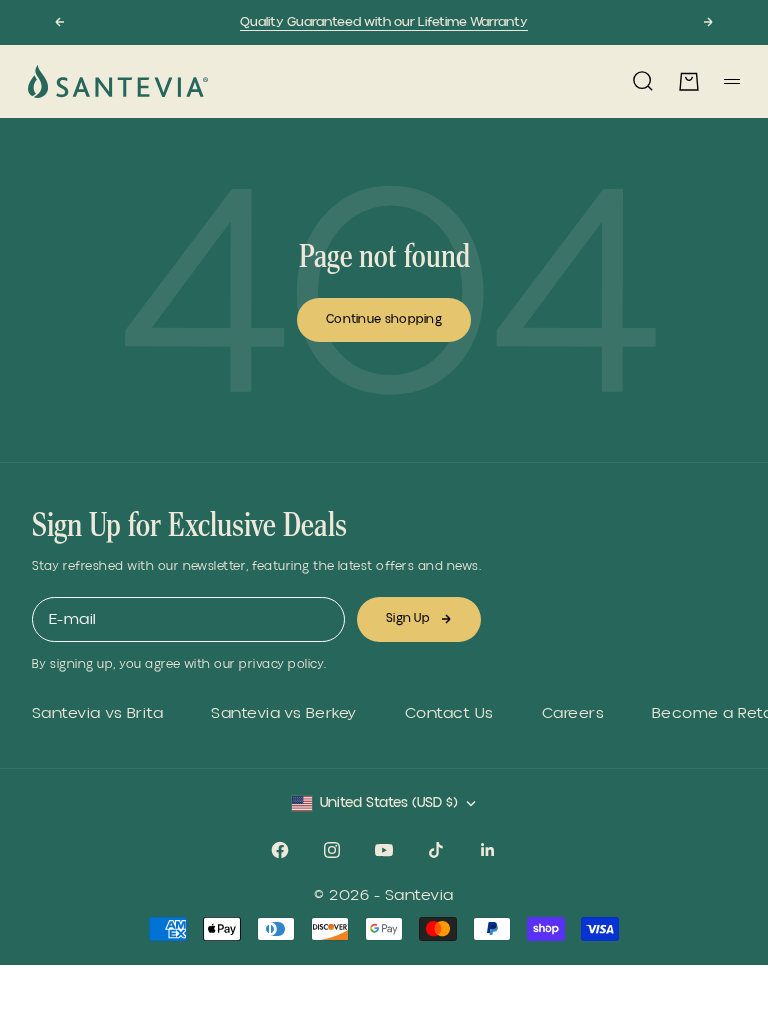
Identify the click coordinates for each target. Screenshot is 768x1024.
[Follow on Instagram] (332, 850)
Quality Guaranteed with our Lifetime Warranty (384, 22)
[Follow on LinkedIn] (488, 850)
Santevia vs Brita (97, 713)
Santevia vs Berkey (284, 713)
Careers (573, 713)
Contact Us (449, 713)
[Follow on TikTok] (436, 850)
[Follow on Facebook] (280, 850)
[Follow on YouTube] (384, 850)
